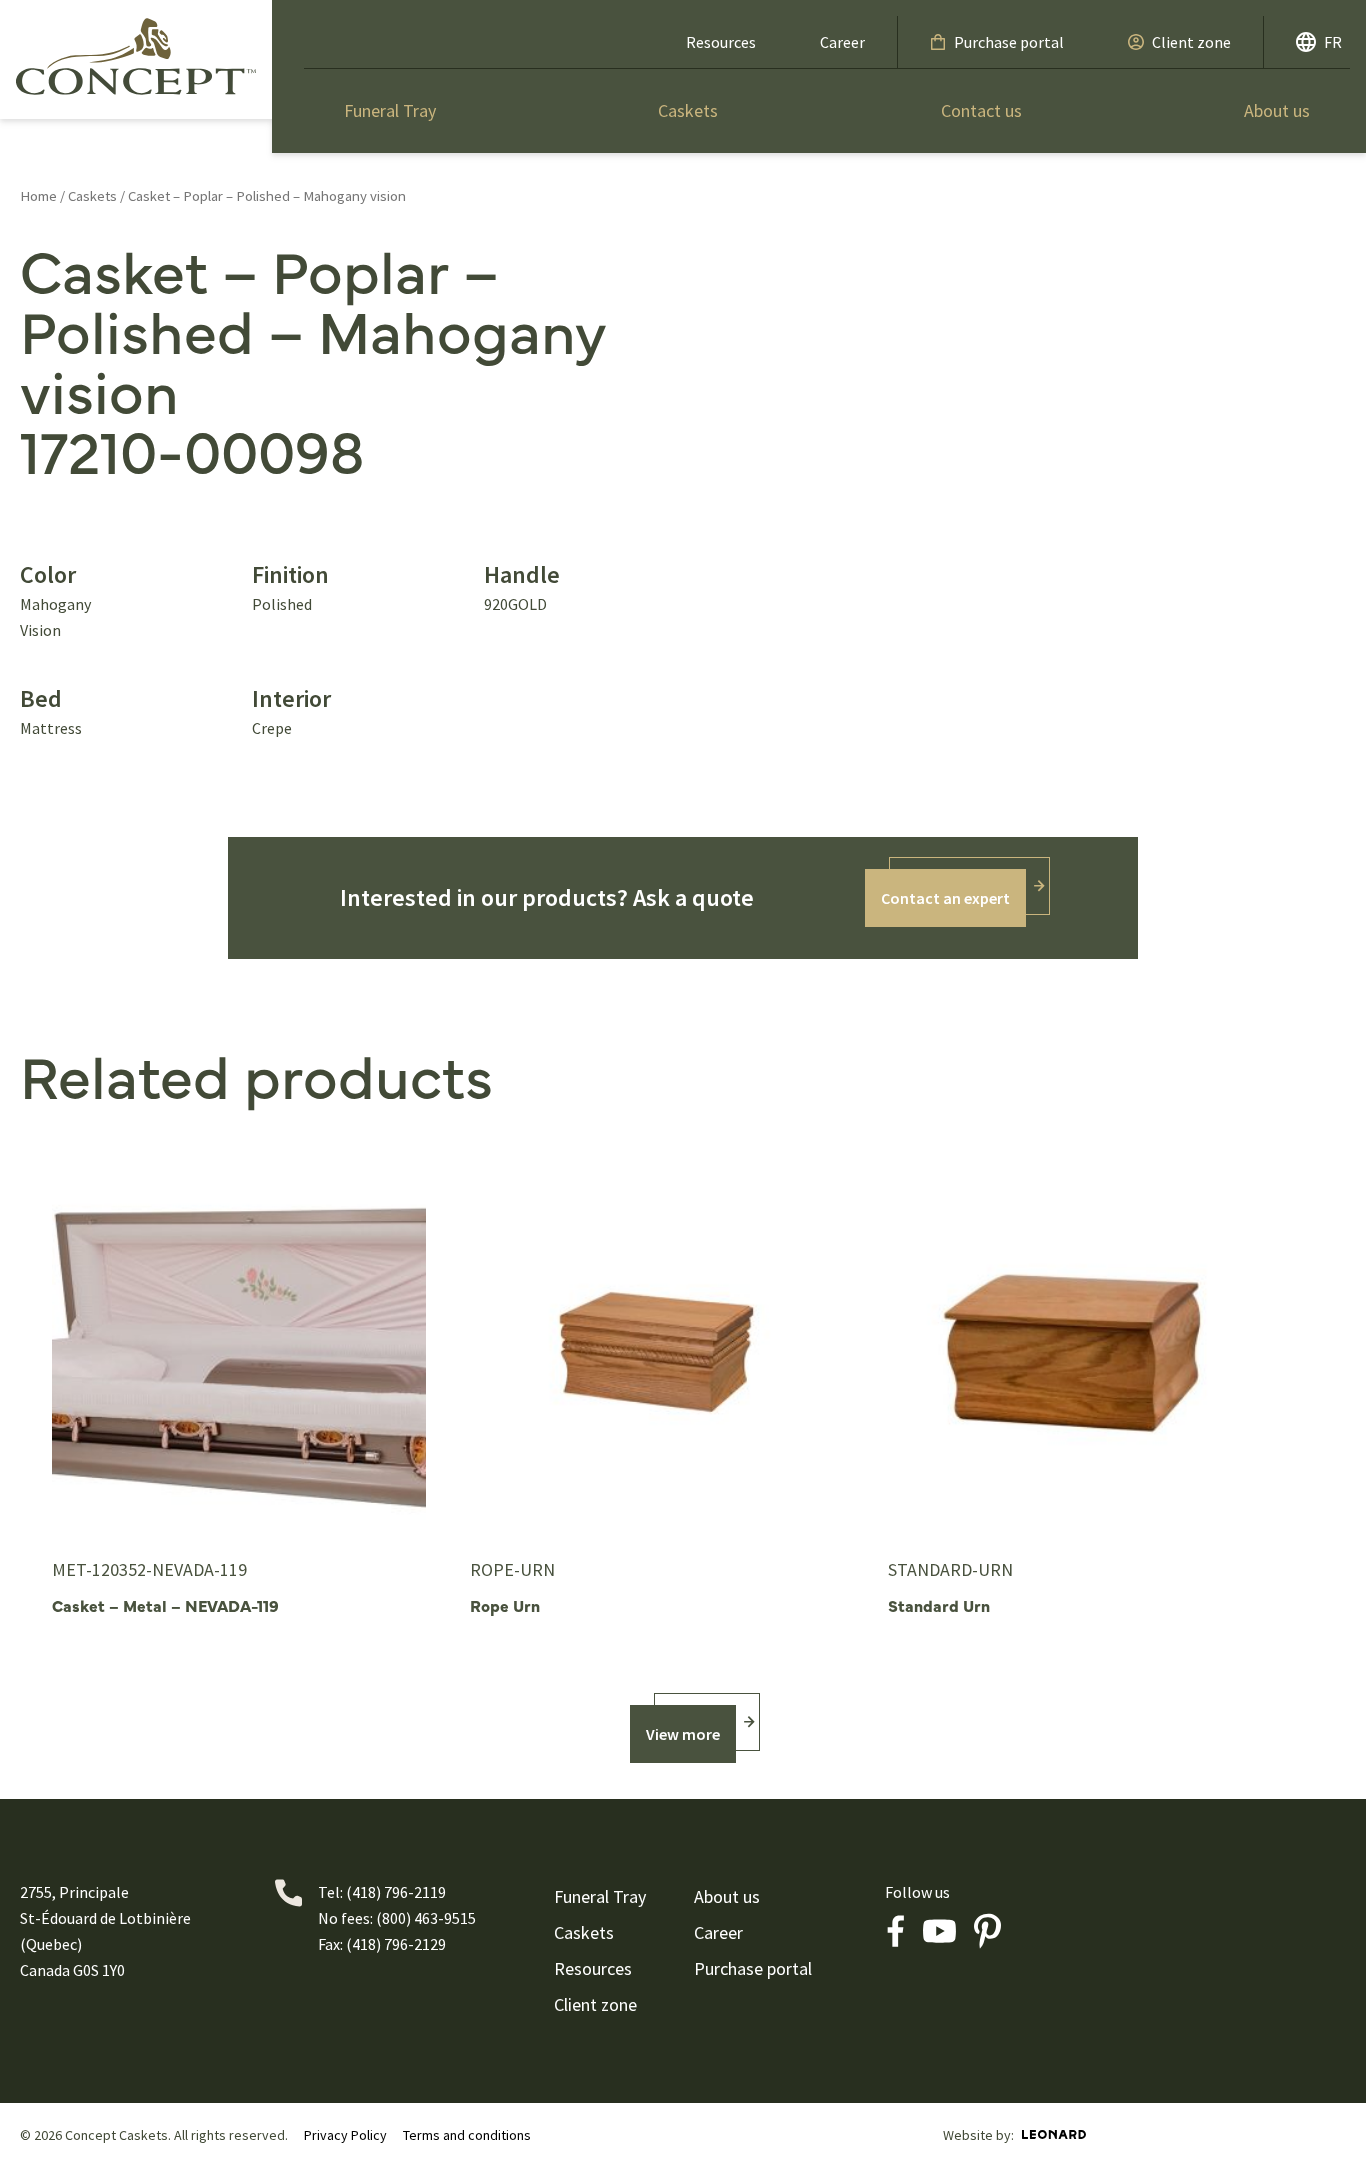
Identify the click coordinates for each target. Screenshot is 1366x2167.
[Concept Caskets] (136, 56)
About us (1277, 110)
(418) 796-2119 (396, 1892)
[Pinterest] (987, 1931)
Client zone (1191, 42)
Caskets (688, 110)
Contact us (981, 110)
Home (38, 196)
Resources (721, 42)
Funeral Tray (390, 110)
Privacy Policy (345, 2135)
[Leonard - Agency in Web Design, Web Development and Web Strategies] (1054, 2135)
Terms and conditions (467, 2135)
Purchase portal (1009, 42)
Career (842, 42)
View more (683, 1734)
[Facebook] (895, 1931)
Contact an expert (945, 898)
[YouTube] (939, 1931)
